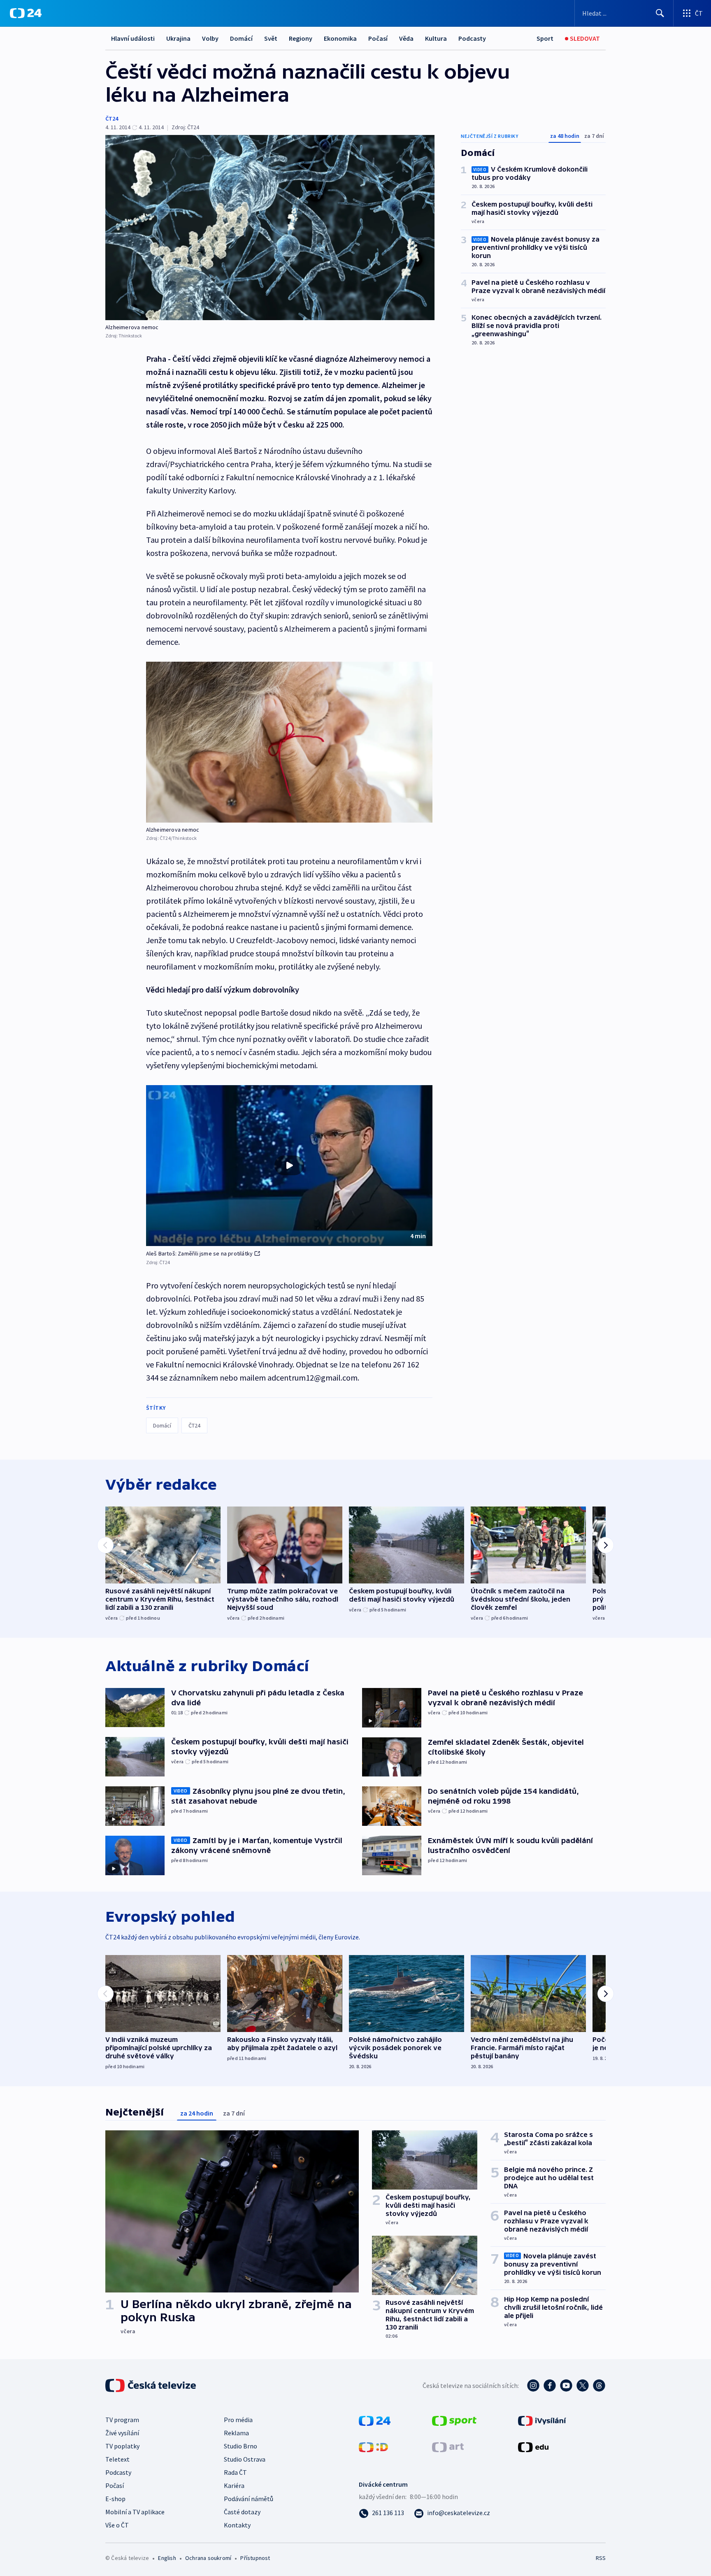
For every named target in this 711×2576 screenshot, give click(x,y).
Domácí (241, 38)
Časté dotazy (242, 2512)
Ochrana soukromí (208, 2558)
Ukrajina (178, 38)
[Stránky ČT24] (375, 2420)
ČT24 (112, 119)
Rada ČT (235, 2472)
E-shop (115, 2499)
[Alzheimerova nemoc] (270, 228)
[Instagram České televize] (533, 2385)
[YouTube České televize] (566, 2385)
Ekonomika (340, 38)
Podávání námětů (249, 2499)
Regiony (301, 38)
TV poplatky (122, 2446)
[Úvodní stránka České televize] (151, 2385)
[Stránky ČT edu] (533, 2446)
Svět (271, 38)
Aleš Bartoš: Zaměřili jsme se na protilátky (200, 1253)
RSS (601, 2558)
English (167, 2558)
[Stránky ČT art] (448, 2446)
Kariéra (234, 2485)
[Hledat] (660, 13)
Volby (210, 38)
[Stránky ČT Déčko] (373, 2446)
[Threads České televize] (599, 2385)
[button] (289, 1166)
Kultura (436, 38)
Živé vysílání (122, 2433)
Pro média (238, 2420)
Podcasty (472, 38)
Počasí (378, 38)
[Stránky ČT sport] (454, 2420)
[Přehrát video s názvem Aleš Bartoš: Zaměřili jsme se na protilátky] (289, 1165)
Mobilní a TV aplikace (135, 2512)
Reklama (236, 2433)
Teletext (117, 2459)
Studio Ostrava (245, 2459)
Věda (406, 38)
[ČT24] (26, 13)
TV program (122, 2420)
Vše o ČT (117, 2525)
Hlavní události (133, 38)
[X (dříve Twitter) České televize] (583, 2385)
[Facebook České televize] (550, 2385)
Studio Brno (240, 2446)
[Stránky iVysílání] (542, 2420)
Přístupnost (255, 2558)
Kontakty (237, 2525)
